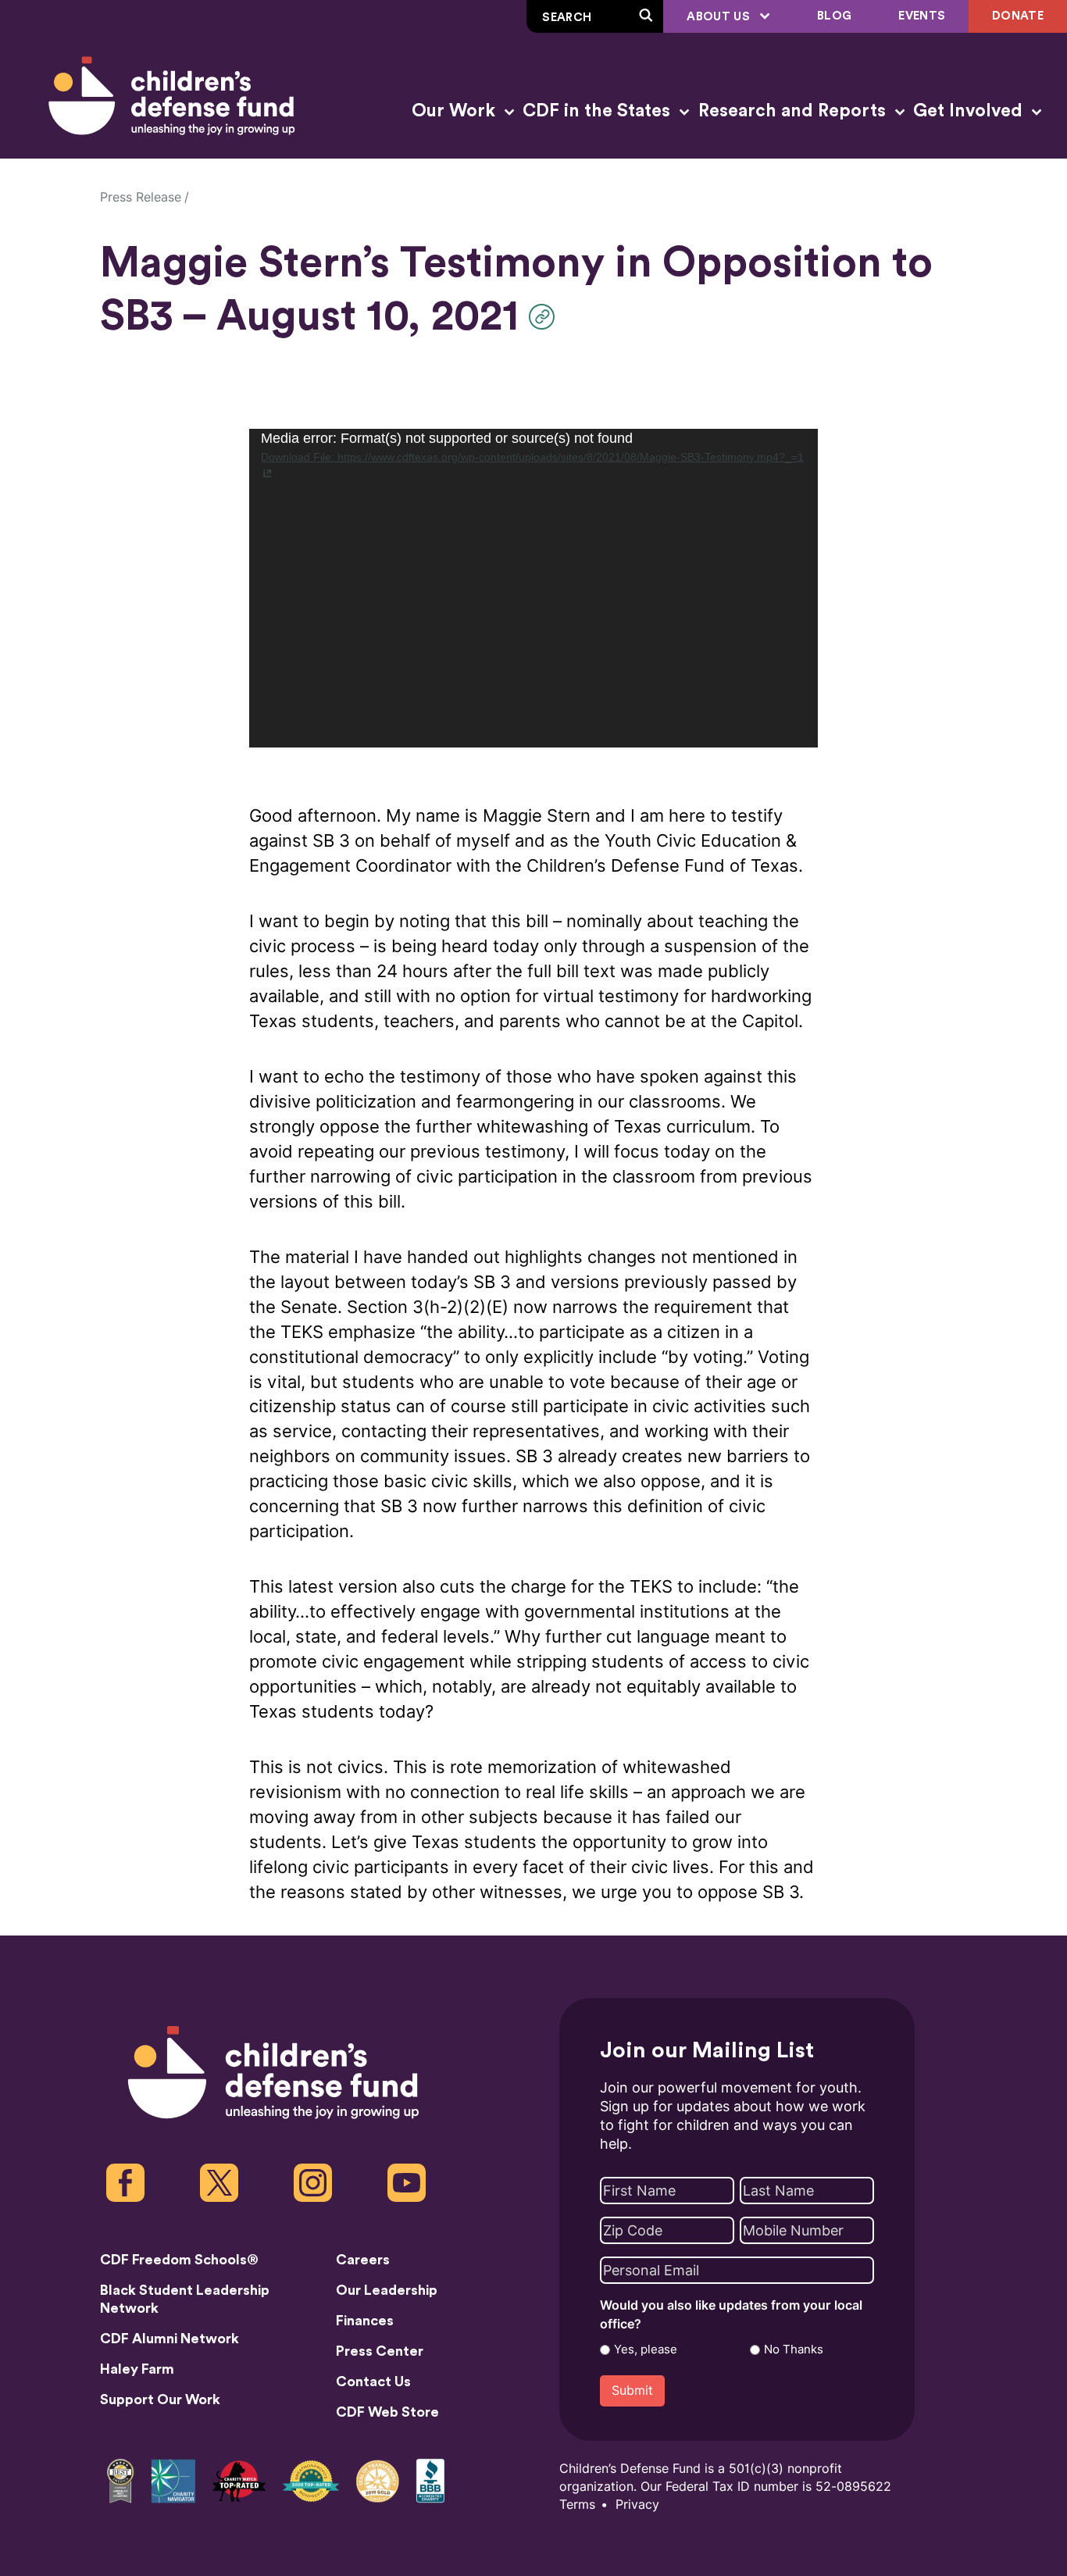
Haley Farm (137, 2369)
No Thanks (794, 2349)
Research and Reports (794, 111)
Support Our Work (160, 2399)
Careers (363, 2260)
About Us (720, 17)
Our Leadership (387, 2290)
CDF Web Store (387, 2412)
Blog (834, 16)
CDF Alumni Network (170, 2339)
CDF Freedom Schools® (179, 2260)
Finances (365, 2321)
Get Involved (970, 111)
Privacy (637, 2505)
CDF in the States (599, 111)
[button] (546, 317)
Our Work (456, 111)
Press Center (380, 2351)
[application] (533, 588)
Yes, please (646, 2349)
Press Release (141, 197)
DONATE (1018, 16)
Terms (577, 2505)
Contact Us (373, 2382)
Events (922, 16)
